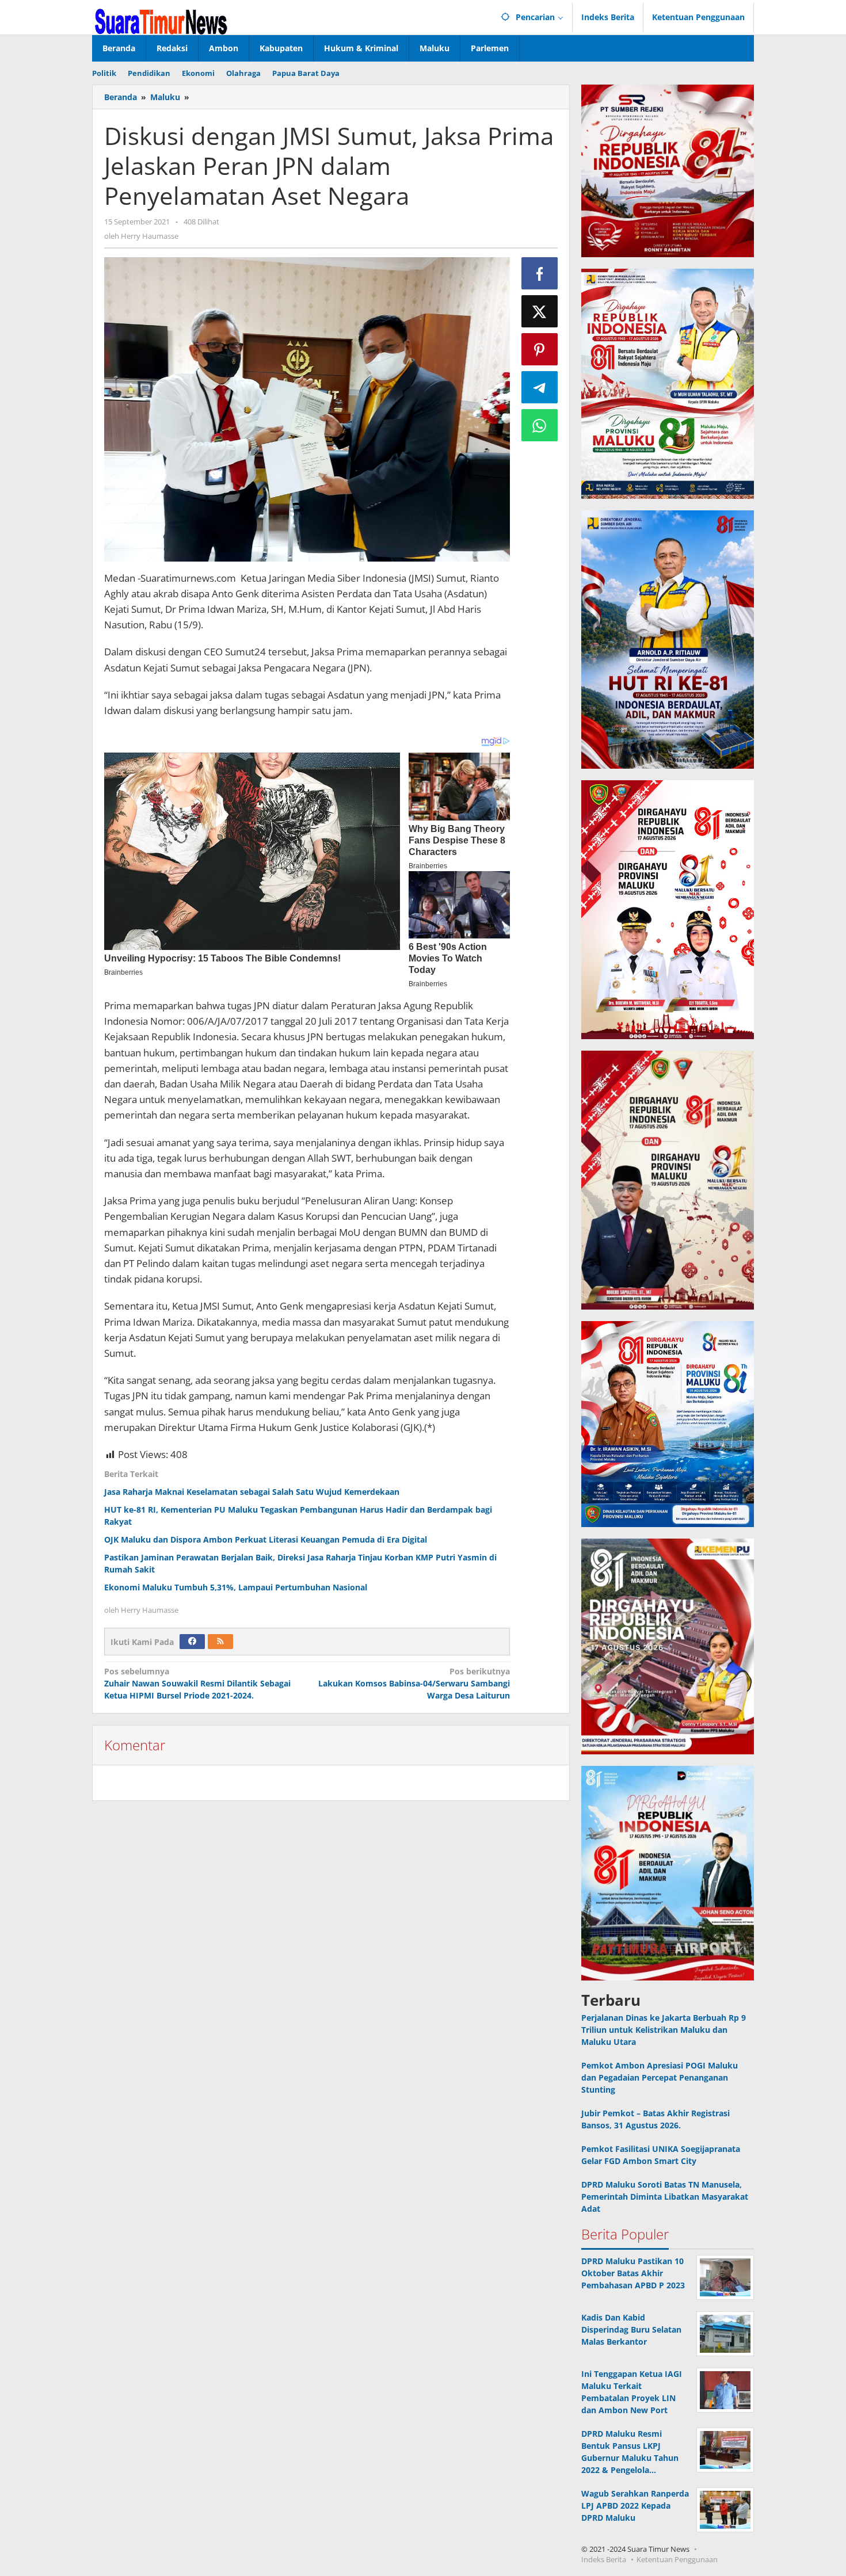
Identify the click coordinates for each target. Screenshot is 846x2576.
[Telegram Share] (540, 387)
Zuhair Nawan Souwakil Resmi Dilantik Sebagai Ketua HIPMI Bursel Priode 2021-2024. (197, 1683)
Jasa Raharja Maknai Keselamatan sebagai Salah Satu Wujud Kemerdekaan (252, 1492)
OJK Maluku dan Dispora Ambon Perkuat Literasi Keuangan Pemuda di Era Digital (266, 1539)
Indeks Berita (604, 2559)
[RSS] (220, 1642)
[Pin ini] (540, 349)
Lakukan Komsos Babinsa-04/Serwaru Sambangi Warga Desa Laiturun (414, 1683)
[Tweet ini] (540, 311)
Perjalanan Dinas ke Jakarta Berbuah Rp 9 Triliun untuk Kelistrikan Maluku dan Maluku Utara (664, 2030)
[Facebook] (192, 1642)
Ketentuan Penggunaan (677, 2559)
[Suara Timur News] (161, 20)
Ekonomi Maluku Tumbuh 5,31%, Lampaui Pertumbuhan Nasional (236, 1587)
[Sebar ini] (540, 273)
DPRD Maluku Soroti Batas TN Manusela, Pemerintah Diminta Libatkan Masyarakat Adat (665, 2197)
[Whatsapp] (540, 425)
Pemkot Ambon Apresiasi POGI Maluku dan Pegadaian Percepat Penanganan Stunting (660, 2077)
